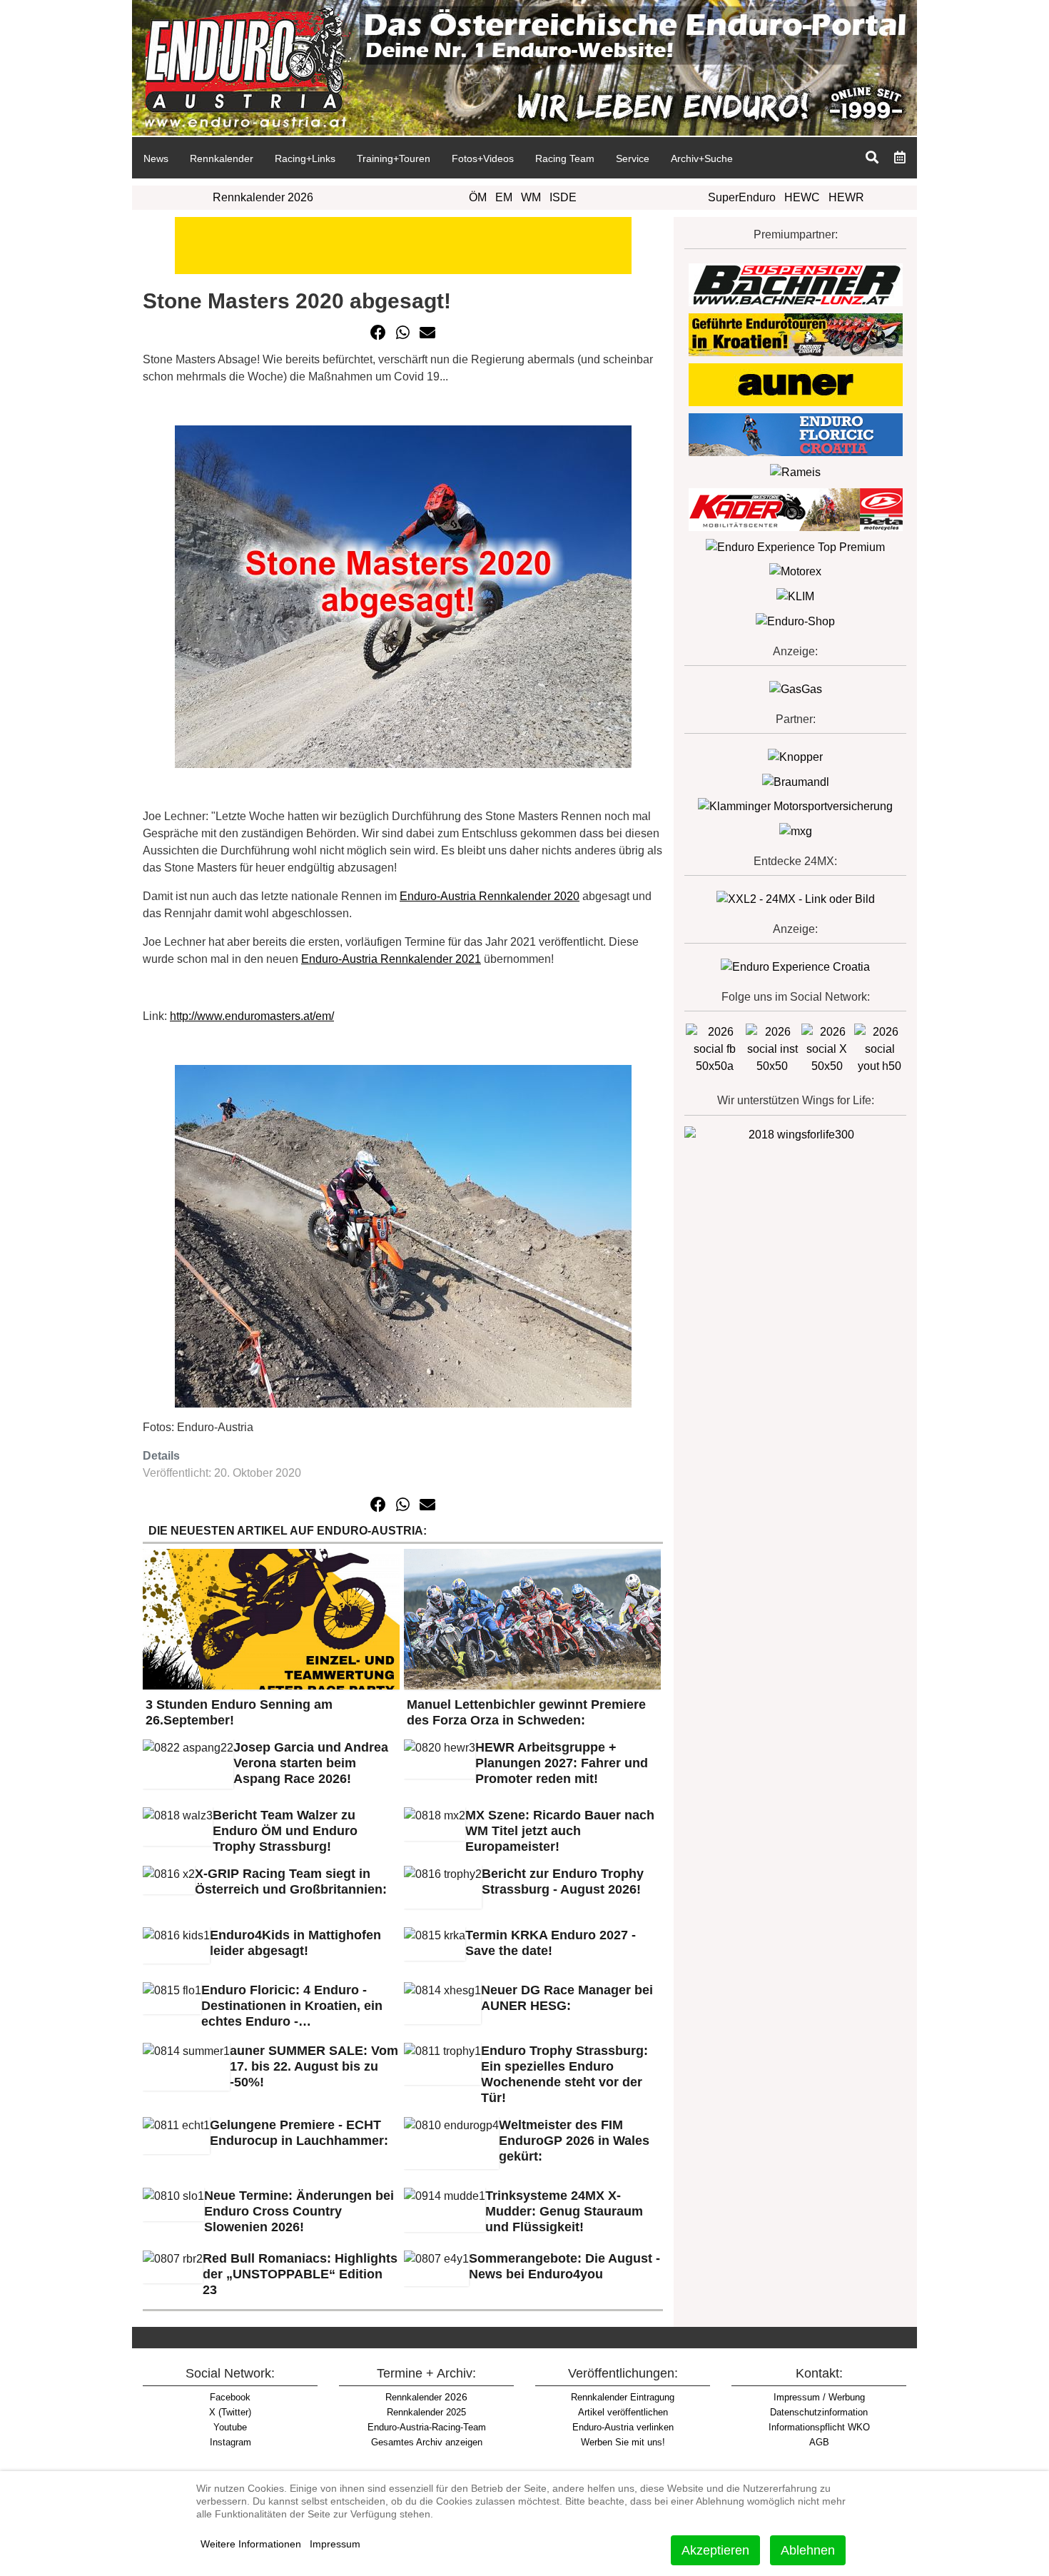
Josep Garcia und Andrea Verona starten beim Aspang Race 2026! (311, 1763)
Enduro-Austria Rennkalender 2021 (391, 959)
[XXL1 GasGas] (796, 688)
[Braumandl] (796, 781)
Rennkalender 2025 (426, 2412)
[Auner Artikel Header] (403, 244)
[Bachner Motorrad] (796, 284)
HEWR (846, 197)
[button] (378, 333)
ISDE (563, 197)
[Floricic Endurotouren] (796, 434)
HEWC (802, 197)
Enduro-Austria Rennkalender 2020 (490, 896)
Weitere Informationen (251, 2544)
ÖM (478, 197)
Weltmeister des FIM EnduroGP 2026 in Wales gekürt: (574, 2141)
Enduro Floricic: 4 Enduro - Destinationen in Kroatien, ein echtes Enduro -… (292, 2006)
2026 (426, 2397)
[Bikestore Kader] (796, 509)
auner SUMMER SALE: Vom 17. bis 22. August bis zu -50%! (314, 2066)
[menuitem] (156, 158)
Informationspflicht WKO (819, 2427)
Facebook (230, 2397)
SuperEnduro (742, 197)
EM (504, 197)
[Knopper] (795, 756)
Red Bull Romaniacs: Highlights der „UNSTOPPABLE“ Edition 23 (300, 2274)
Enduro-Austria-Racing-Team (427, 2427)
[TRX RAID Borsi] (796, 830)
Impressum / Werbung (819, 2397)
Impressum (335, 2544)
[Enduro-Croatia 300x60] (796, 334)
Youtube (230, 2427)
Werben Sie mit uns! (623, 2442)
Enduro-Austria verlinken (623, 2427)
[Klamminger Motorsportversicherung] (795, 806)
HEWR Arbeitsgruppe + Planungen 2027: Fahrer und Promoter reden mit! (562, 1763)
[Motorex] (795, 571)
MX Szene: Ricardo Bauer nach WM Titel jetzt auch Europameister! (560, 1831)
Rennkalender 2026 (263, 197)
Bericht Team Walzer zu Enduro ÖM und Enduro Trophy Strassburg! (285, 1831)
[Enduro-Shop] (795, 621)
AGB (819, 2442)
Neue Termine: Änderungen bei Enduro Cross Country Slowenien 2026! (299, 2211)
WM (531, 197)
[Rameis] (795, 471)
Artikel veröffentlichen (623, 2412)
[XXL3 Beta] (795, 966)
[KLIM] (795, 596)
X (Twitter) (230, 2412)
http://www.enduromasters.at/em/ (252, 1016)
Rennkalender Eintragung (623, 2397)
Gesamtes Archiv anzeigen (427, 2442)
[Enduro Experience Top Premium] (795, 546)
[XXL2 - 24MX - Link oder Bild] (796, 898)
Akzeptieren (715, 2550)
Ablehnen (808, 2550)
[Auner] (796, 384)
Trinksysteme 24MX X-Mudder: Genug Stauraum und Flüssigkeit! (564, 2211)
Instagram (230, 2442)
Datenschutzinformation (819, 2412)
